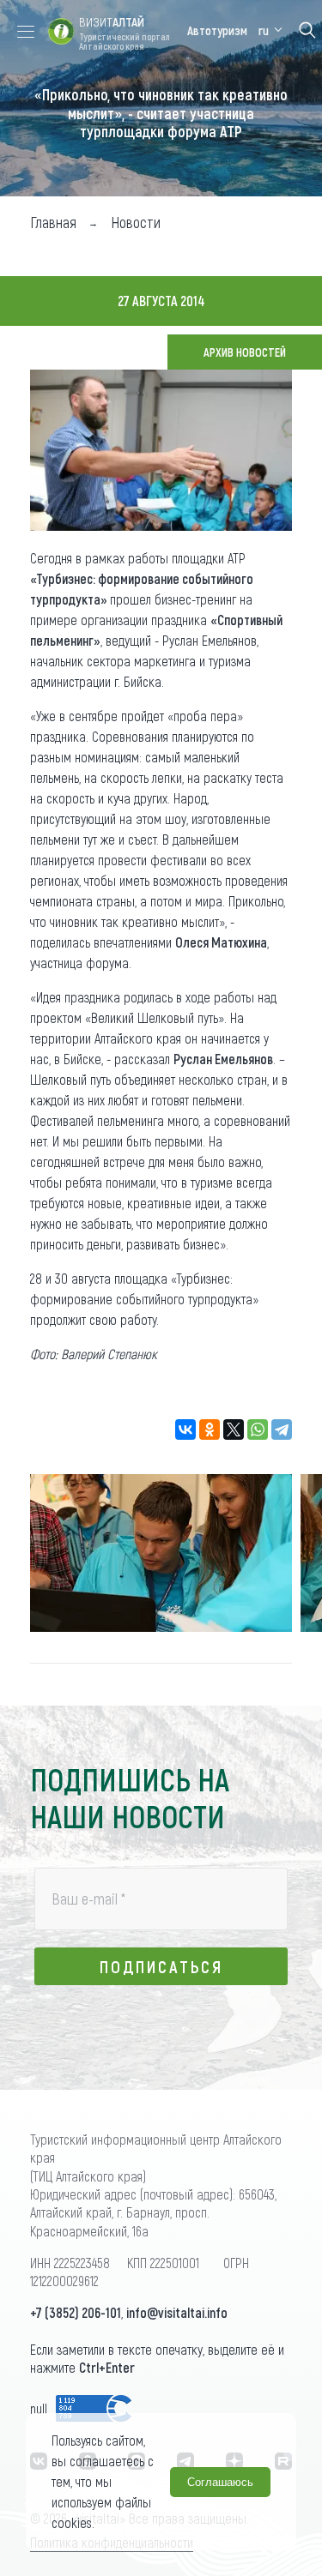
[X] (234, 1429)
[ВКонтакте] (185, 1429)
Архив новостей (245, 352)
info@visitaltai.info (177, 2312)
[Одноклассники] (210, 1429)
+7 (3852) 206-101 (76, 2312)
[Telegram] (282, 1429)
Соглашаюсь (220, 2482)
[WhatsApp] (258, 1429)
